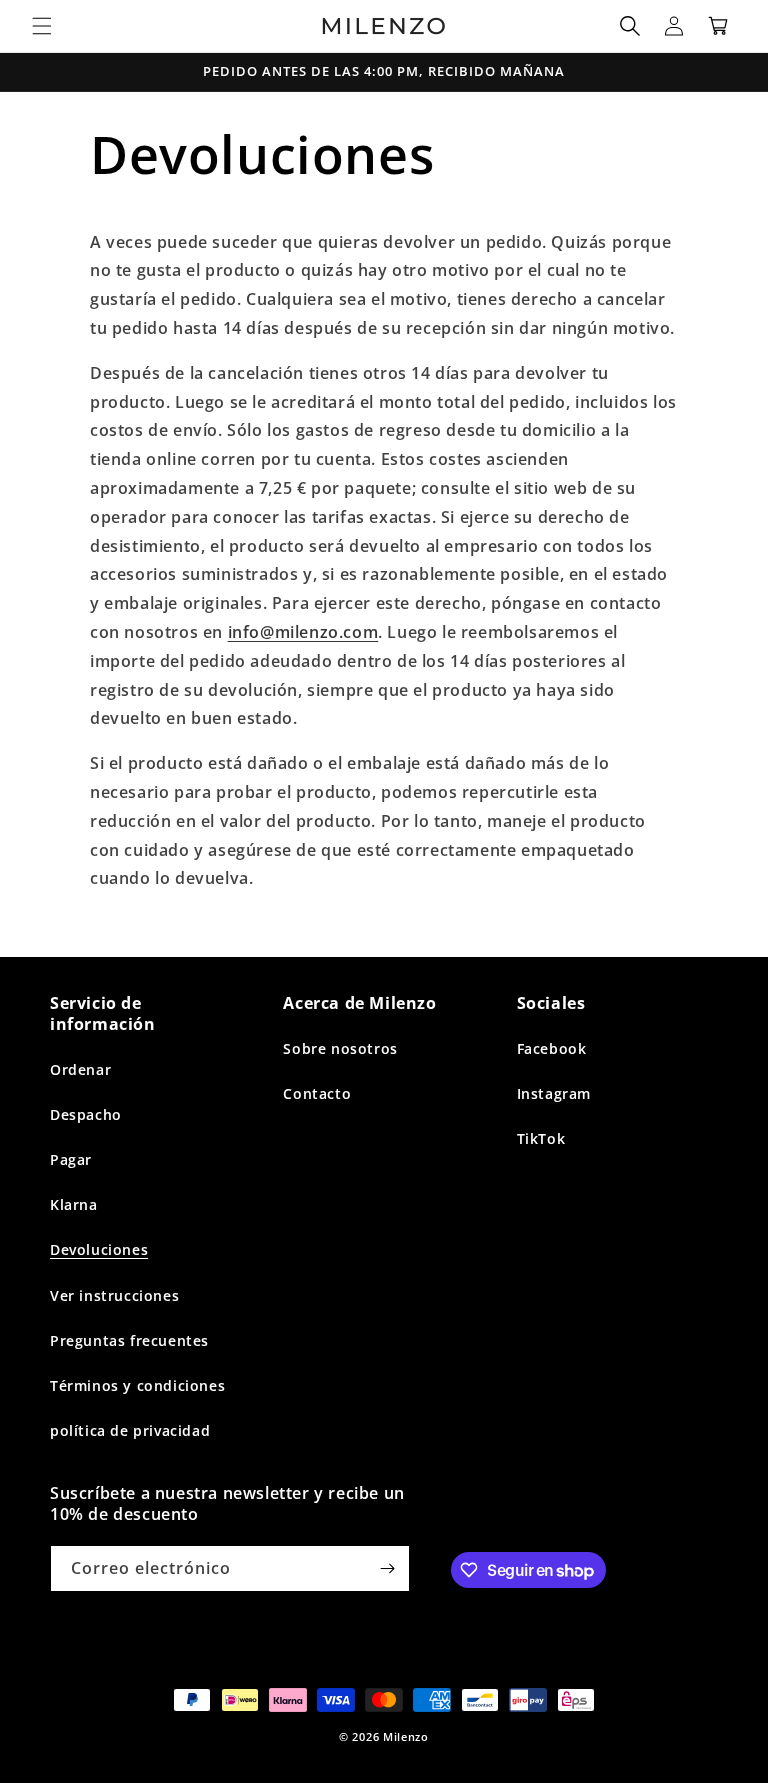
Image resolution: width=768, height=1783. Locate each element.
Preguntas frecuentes (129, 1340)
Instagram (554, 1093)
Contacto (317, 1093)
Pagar (71, 1159)
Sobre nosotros (340, 1048)
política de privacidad (130, 1430)
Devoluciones (99, 1249)
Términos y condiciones (137, 1385)
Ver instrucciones (114, 1295)
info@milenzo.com (303, 632)
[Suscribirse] (387, 1568)
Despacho (86, 1114)
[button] (42, 26)
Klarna (74, 1204)
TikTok (541, 1138)
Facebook (552, 1048)
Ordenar (80, 1069)
